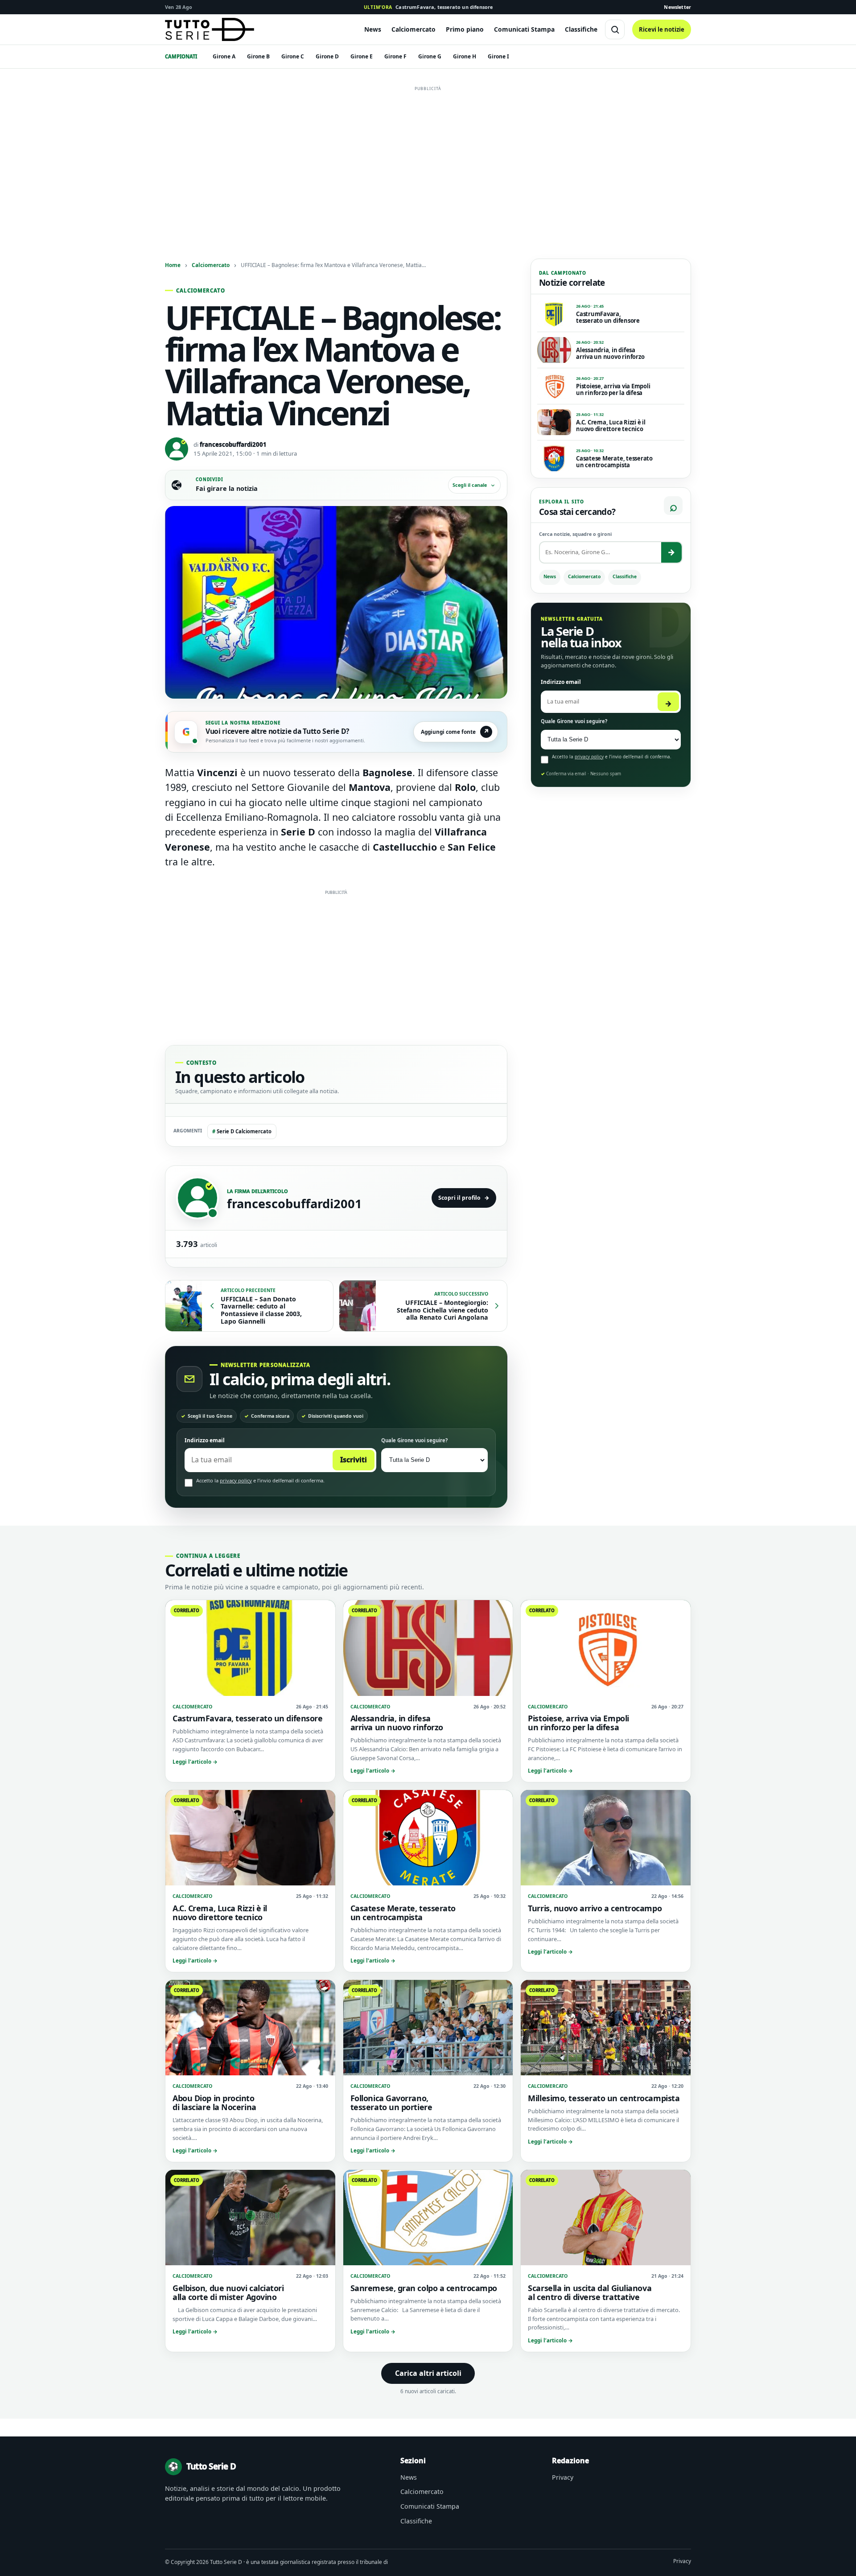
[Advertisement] (428, 157)
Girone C (293, 56)
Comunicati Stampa (524, 29)
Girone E (362, 56)
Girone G (430, 56)
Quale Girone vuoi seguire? (414, 1440)
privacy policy (236, 1480)
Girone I (498, 56)
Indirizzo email (205, 1440)
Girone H (465, 56)
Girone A (224, 56)
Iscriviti (354, 1460)
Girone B (258, 56)
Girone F (395, 56)
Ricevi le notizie (662, 29)
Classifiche (581, 29)
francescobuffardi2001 (233, 444)
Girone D (327, 56)
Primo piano (465, 29)
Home (173, 265)
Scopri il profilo (464, 1198)
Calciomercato (414, 29)
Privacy (563, 2477)
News (373, 29)
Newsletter (677, 7)
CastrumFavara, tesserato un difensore (428, 7)
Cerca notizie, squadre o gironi (575, 534)
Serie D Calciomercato (242, 1131)
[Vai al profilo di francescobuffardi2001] (198, 1198)
